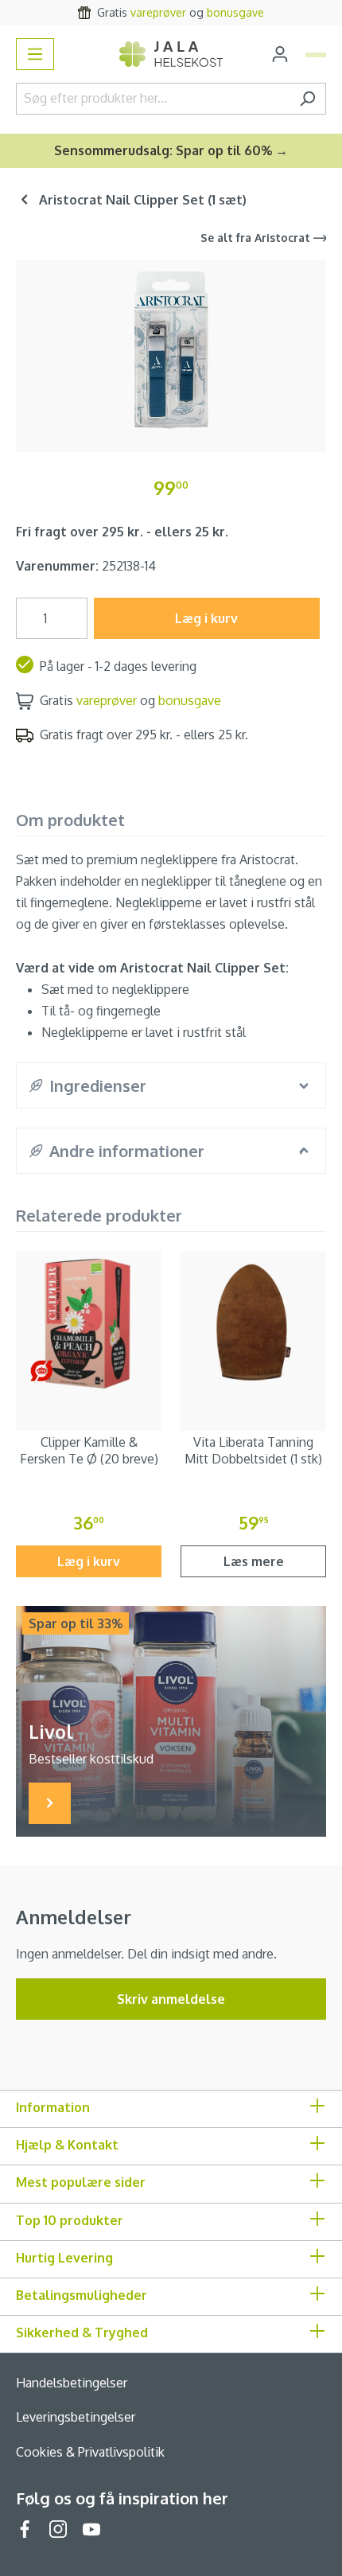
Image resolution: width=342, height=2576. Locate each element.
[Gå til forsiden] (171, 55)
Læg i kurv (206, 618)
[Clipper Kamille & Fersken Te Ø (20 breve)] (89, 1324)
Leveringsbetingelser (76, 2417)
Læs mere (254, 1561)
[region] (171, 350)
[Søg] (307, 99)
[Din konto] (280, 54)
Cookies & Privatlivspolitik (90, 2452)
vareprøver (158, 12)
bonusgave (235, 12)
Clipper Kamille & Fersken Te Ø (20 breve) (89, 1450)
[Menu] (35, 54)
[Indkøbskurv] (316, 55)
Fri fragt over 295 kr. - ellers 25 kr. (122, 532)
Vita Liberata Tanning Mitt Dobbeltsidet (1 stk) (253, 1450)
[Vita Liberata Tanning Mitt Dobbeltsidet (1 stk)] (253, 1324)
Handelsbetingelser (72, 2383)
